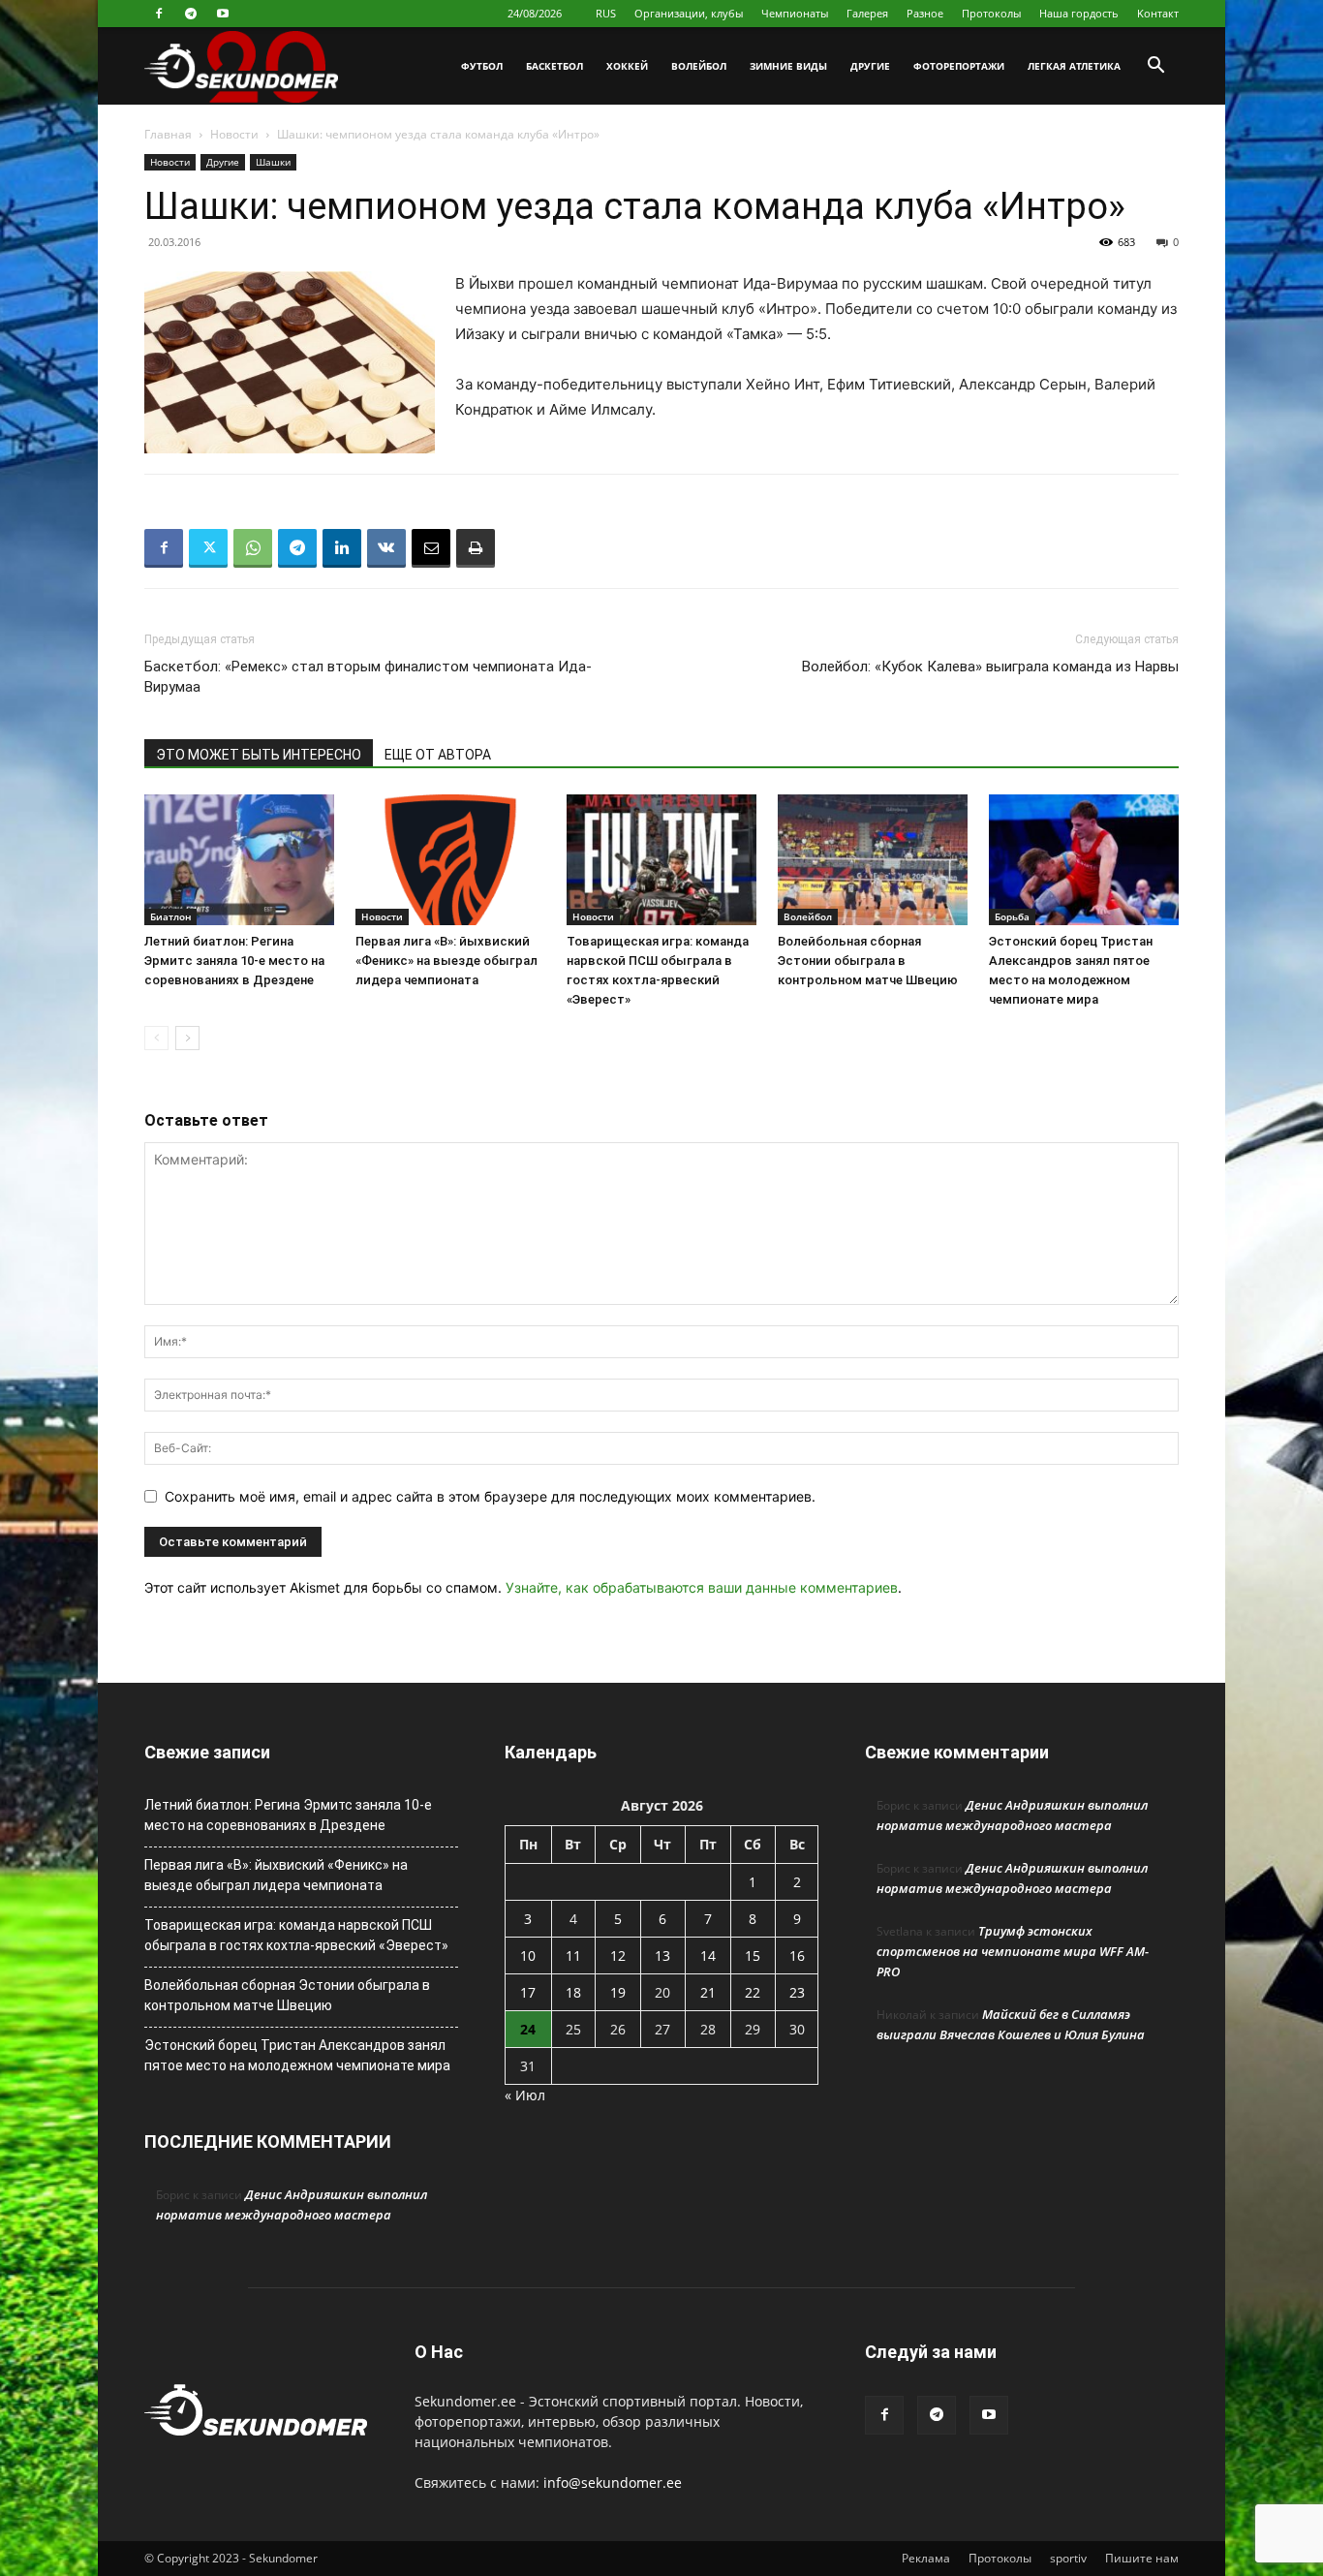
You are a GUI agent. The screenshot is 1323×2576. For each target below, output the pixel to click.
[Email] (431, 548)
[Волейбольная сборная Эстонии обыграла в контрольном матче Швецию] (873, 860)
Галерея (867, 13)
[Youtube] (223, 14)
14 (708, 1955)
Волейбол (699, 66)
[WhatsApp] (253, 548)
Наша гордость (1079, 13)
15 (753, 1955)
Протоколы (991, 13)
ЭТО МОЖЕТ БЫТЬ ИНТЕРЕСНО (259, 755)
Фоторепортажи (959, 66)
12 (618, 1955)
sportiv (1068, 2558)
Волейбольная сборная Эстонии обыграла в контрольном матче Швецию (868, 961)
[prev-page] (156, 1038)
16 (797, 1955)
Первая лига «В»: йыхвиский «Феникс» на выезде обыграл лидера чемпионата (446, 961)
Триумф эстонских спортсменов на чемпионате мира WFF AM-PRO (1013, 1951)
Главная (168, 134)
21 (708, 1992)
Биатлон (170, 916)
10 (528, 1955)
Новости (234, 134)
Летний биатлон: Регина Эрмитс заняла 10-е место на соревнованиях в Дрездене (234, 961)
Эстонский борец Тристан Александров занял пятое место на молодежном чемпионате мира (297, 2055)
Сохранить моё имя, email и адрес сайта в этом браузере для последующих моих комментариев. (490, 1496)
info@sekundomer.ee (613, 2483)
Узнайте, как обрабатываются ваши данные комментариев (702, 1587)
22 (753, 1992)
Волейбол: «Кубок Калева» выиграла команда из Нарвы (990, 667)
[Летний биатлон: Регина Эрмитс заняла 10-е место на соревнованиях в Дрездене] (239, 860)
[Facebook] (159, 14)
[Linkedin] (342, 548)
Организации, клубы (689, 13)
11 (573, 1955)
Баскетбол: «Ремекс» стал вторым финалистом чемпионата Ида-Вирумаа (368, 677)
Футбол (482, 66)
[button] (1155, 67)
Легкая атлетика (1074, 66)
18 (573, 1992)
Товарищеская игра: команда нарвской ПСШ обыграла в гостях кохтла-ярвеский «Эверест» (296, 1935)
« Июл (525, 2095)
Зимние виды (788, 66)
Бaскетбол (554, 66)
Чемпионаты (795, 13)
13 (662, 1955)
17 (528, 1992)
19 (618, 1992)
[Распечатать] (476, 548)
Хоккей (627, 66)
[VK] (386, 548)
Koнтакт (1158, 13)
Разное (925, 13)
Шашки (273, 162)
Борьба (1012, 916)
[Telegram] (191, 14)
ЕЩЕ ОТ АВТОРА (438, 755)
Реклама (926, 2558)
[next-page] (187, 1038)
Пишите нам (1142, 2558)
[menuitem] (606, 13)
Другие (870, 66)
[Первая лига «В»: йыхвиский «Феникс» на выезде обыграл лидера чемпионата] (450, 860)
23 (797, 1992)
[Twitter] (208, 548)
